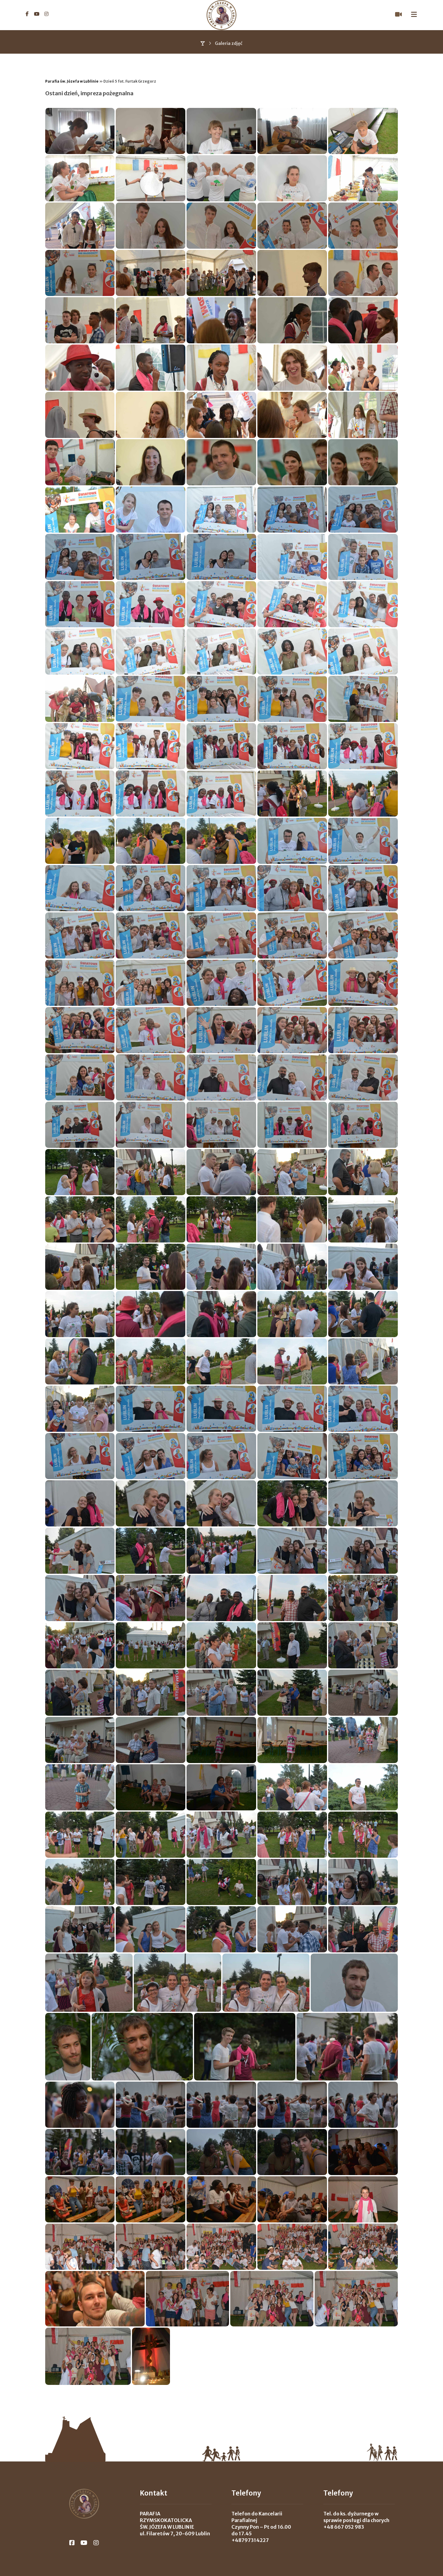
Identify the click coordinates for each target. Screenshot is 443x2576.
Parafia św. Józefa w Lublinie (72, 81)
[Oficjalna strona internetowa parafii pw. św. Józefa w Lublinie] (222, 15)
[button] (27, 14)
